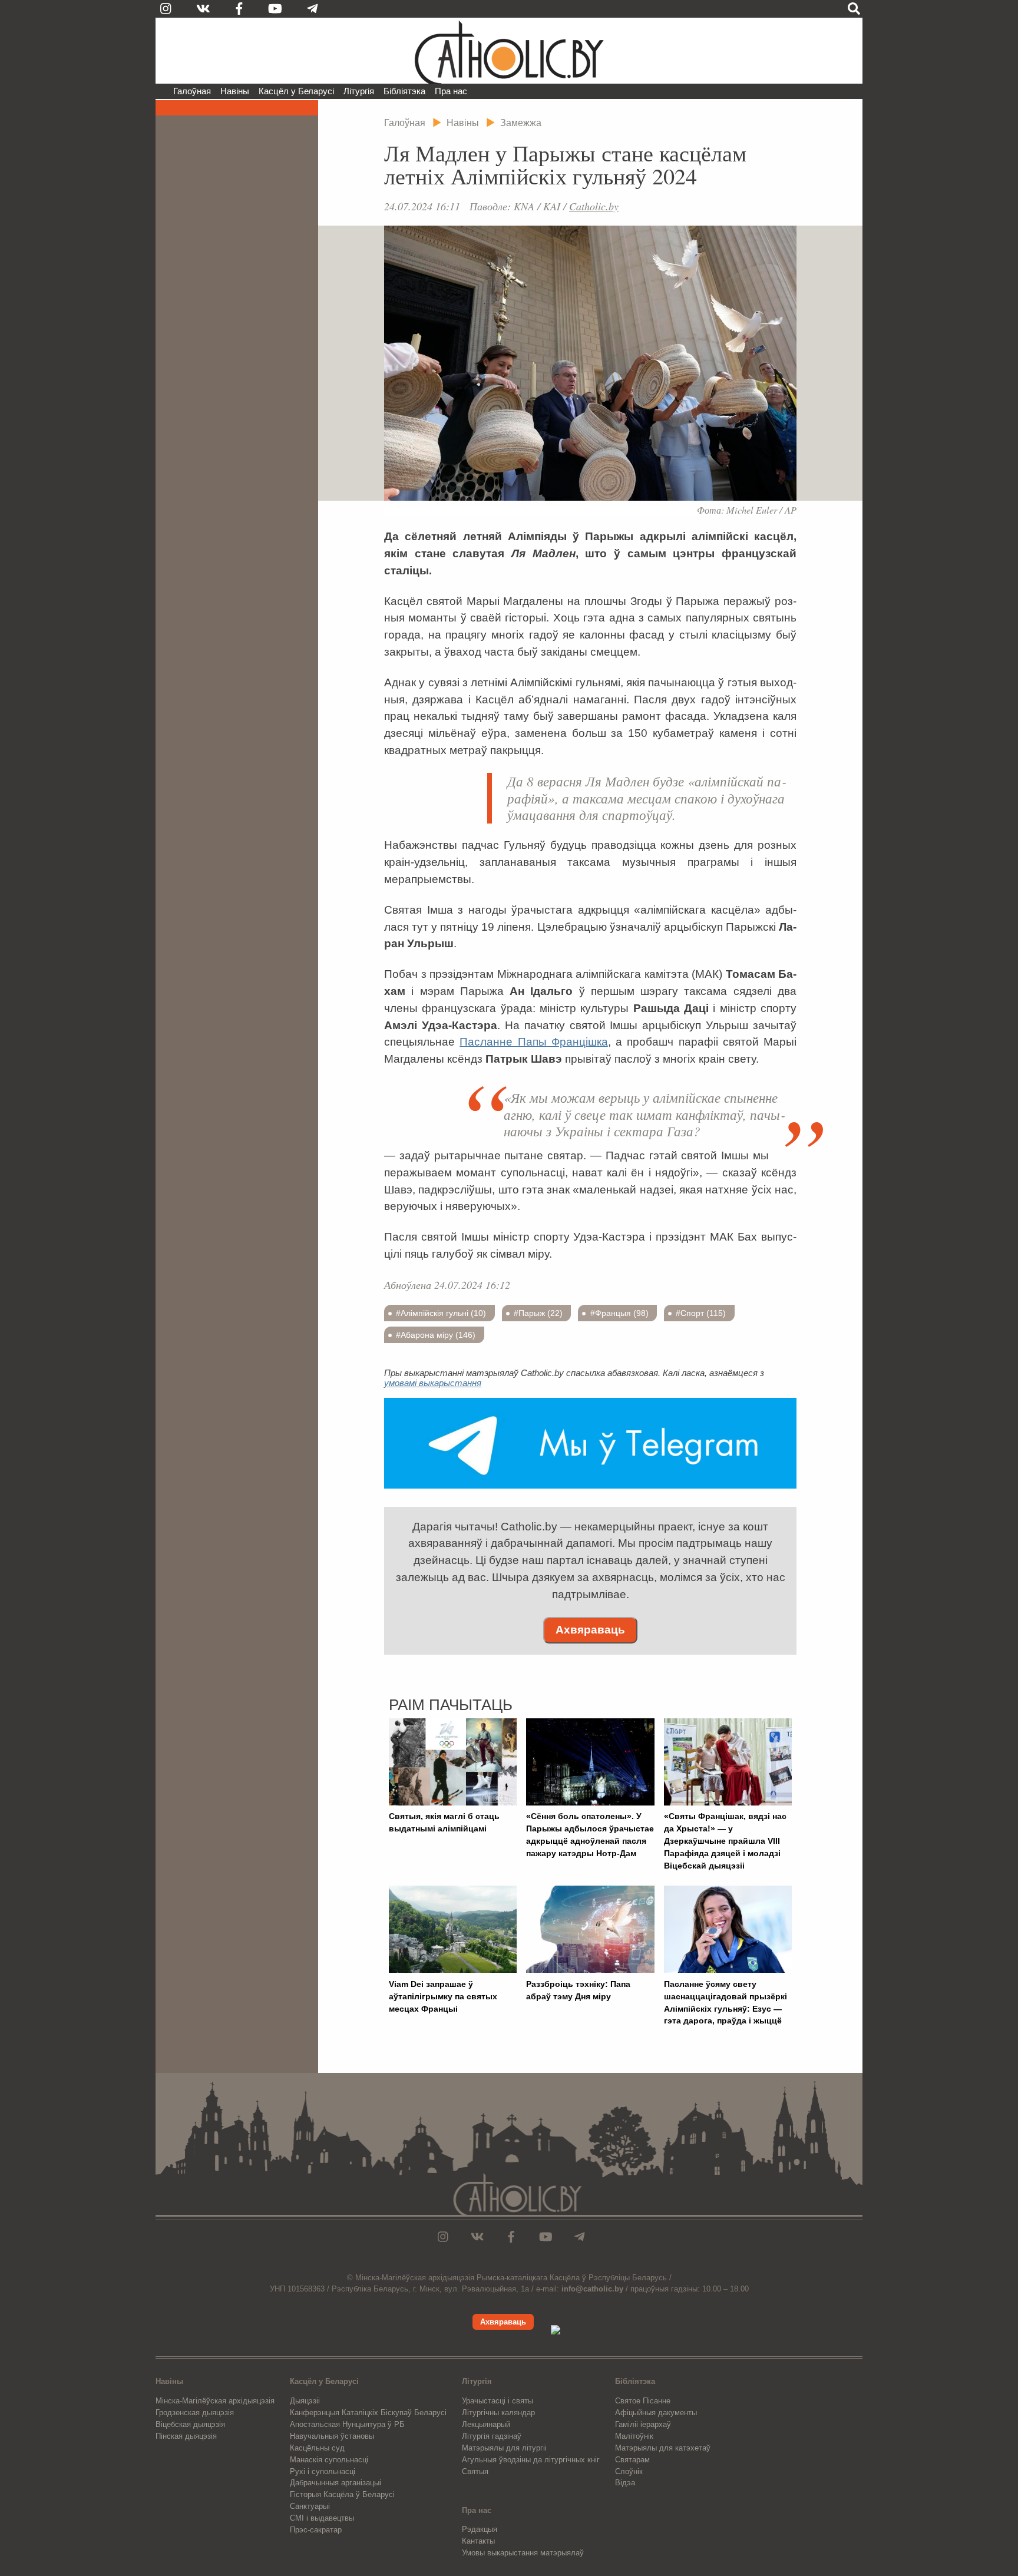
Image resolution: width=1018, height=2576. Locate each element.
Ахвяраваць (590, 1630)
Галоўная (192, 91)
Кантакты (478, 2541)
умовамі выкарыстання (433, 1383)
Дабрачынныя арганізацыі (336, 2483)
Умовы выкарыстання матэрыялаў (523, 2553)
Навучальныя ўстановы (332, 2436)
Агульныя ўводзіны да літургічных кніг (531, 2460)
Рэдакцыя (480, 2529)
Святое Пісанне (643, 2401)
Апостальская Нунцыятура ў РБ (347, 2424)
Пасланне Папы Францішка (534, 1042)
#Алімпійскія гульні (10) (441, 1313)
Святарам (632, 2460)
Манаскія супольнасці (329, 2460)
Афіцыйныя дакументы (656, 2413)
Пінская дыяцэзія (186, 2436)
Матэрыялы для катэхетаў (663, 2448)
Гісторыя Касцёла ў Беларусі (342, 2494)
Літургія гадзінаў (492, 2436)
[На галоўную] (509, 51)
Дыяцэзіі (305, 2401)
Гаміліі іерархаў (643, 2424)
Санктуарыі (310, 2506)
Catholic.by (594, 206)
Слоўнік (629, 2471)
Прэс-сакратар (316, 2530)
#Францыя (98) (619, 1313)
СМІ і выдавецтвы (322, 2518)
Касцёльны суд (317, 2448)
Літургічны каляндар (498, 2413)
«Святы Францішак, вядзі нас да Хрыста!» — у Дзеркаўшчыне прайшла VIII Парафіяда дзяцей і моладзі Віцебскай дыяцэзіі (725, 1841)
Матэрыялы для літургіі (504, 2448)
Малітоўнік (634, 2436)
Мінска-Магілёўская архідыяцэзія (215, 2401)
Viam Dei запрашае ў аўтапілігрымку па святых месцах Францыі (443, 1996)
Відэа (625, 2483)
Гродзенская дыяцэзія (195, 2413)
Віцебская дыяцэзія (190, 2424)
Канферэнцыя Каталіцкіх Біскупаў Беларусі (368, 2413)
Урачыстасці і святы (498, 2401)
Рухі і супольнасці (323, 2471)
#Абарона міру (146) (436, 1335)
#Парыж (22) (538, 1313)
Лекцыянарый (486, 2424)
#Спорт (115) (701, 1313)
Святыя (475, 2471)
